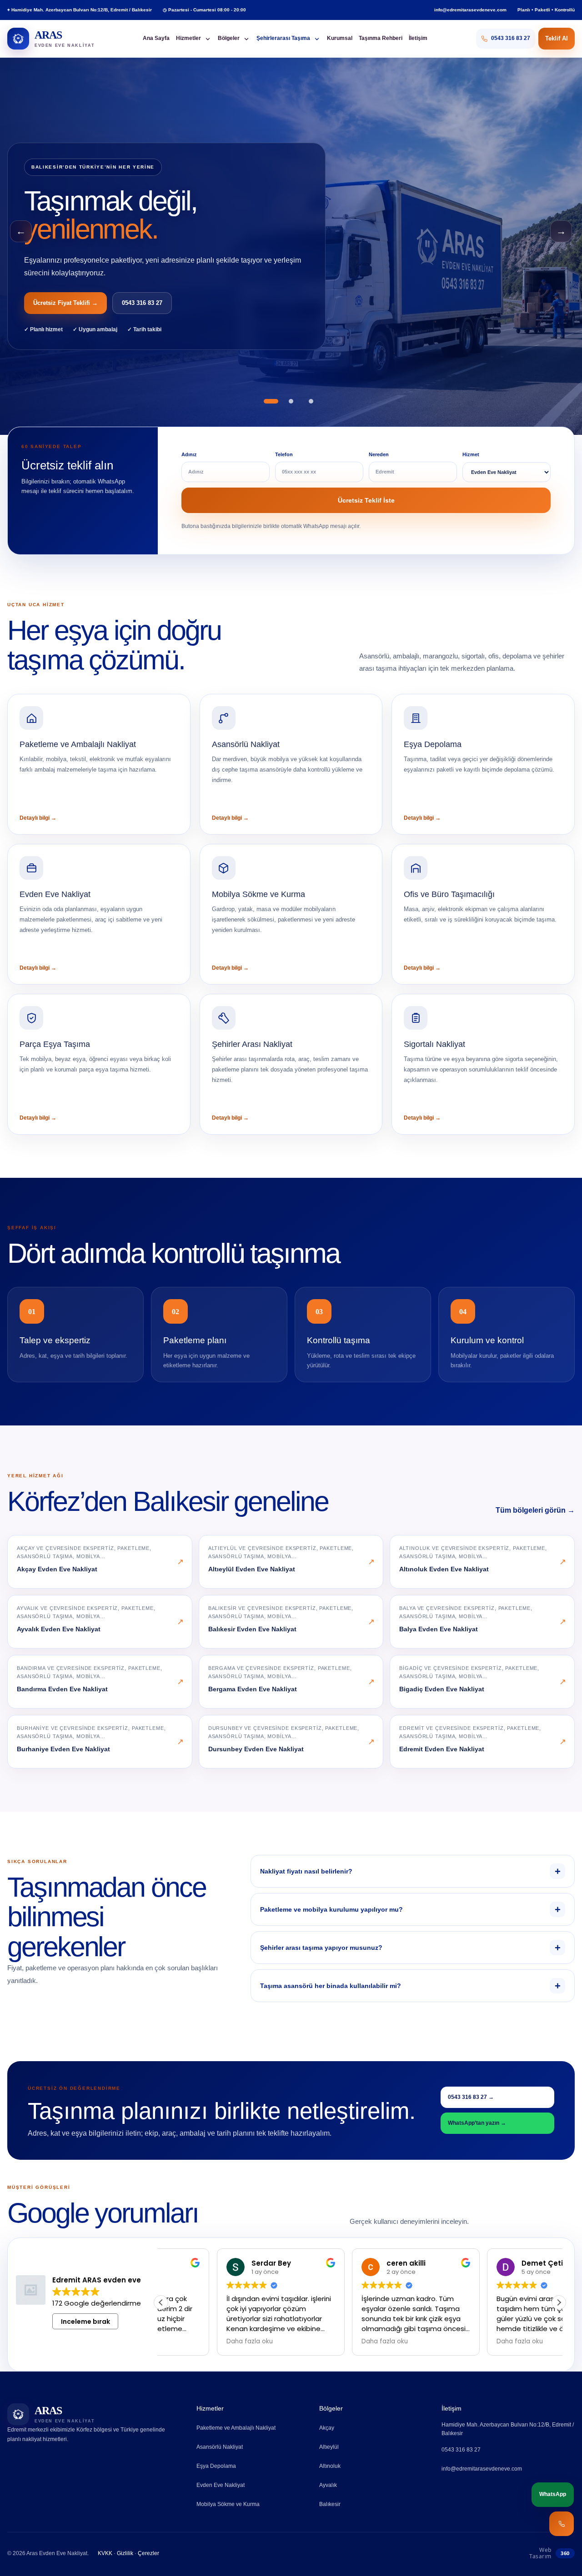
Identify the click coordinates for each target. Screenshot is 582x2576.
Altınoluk (330, 2466)
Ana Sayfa (156, 38)
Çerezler (148, 2553)
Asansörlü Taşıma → (62, 303)
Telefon (284, 454)
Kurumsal (340, 38)
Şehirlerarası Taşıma (283, 38)
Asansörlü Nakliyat (220, 2447)
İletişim (418, 38)
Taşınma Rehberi (381, 38)
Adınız (189, 454)
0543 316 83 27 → (471, 2097)
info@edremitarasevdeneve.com (470, 10)
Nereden (379, 454)
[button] (559, 2302)
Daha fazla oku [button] (194, 2342)
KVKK (105, 2553)
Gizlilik (125, 2553)
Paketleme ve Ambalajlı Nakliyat (236, 2428)
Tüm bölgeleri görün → (535, 1510)
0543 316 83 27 (136, 303)
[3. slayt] (311, 401)
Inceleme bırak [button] (85, 2321)
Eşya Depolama (216, 2466)
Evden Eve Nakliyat (221, 2485)
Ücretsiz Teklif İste (366, 500)
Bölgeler (229, 38)
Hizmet (471, 454)
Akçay (327, 2428)
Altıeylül (329, 2447)
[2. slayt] (291, 401)
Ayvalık (328, 2485)
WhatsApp (553, 2494)
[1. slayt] (271, 401)
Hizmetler (188, 38)
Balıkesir (330, 2504)
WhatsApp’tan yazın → (477, 2123)
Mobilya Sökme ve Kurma (228, 2504)
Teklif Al (557, 38)
